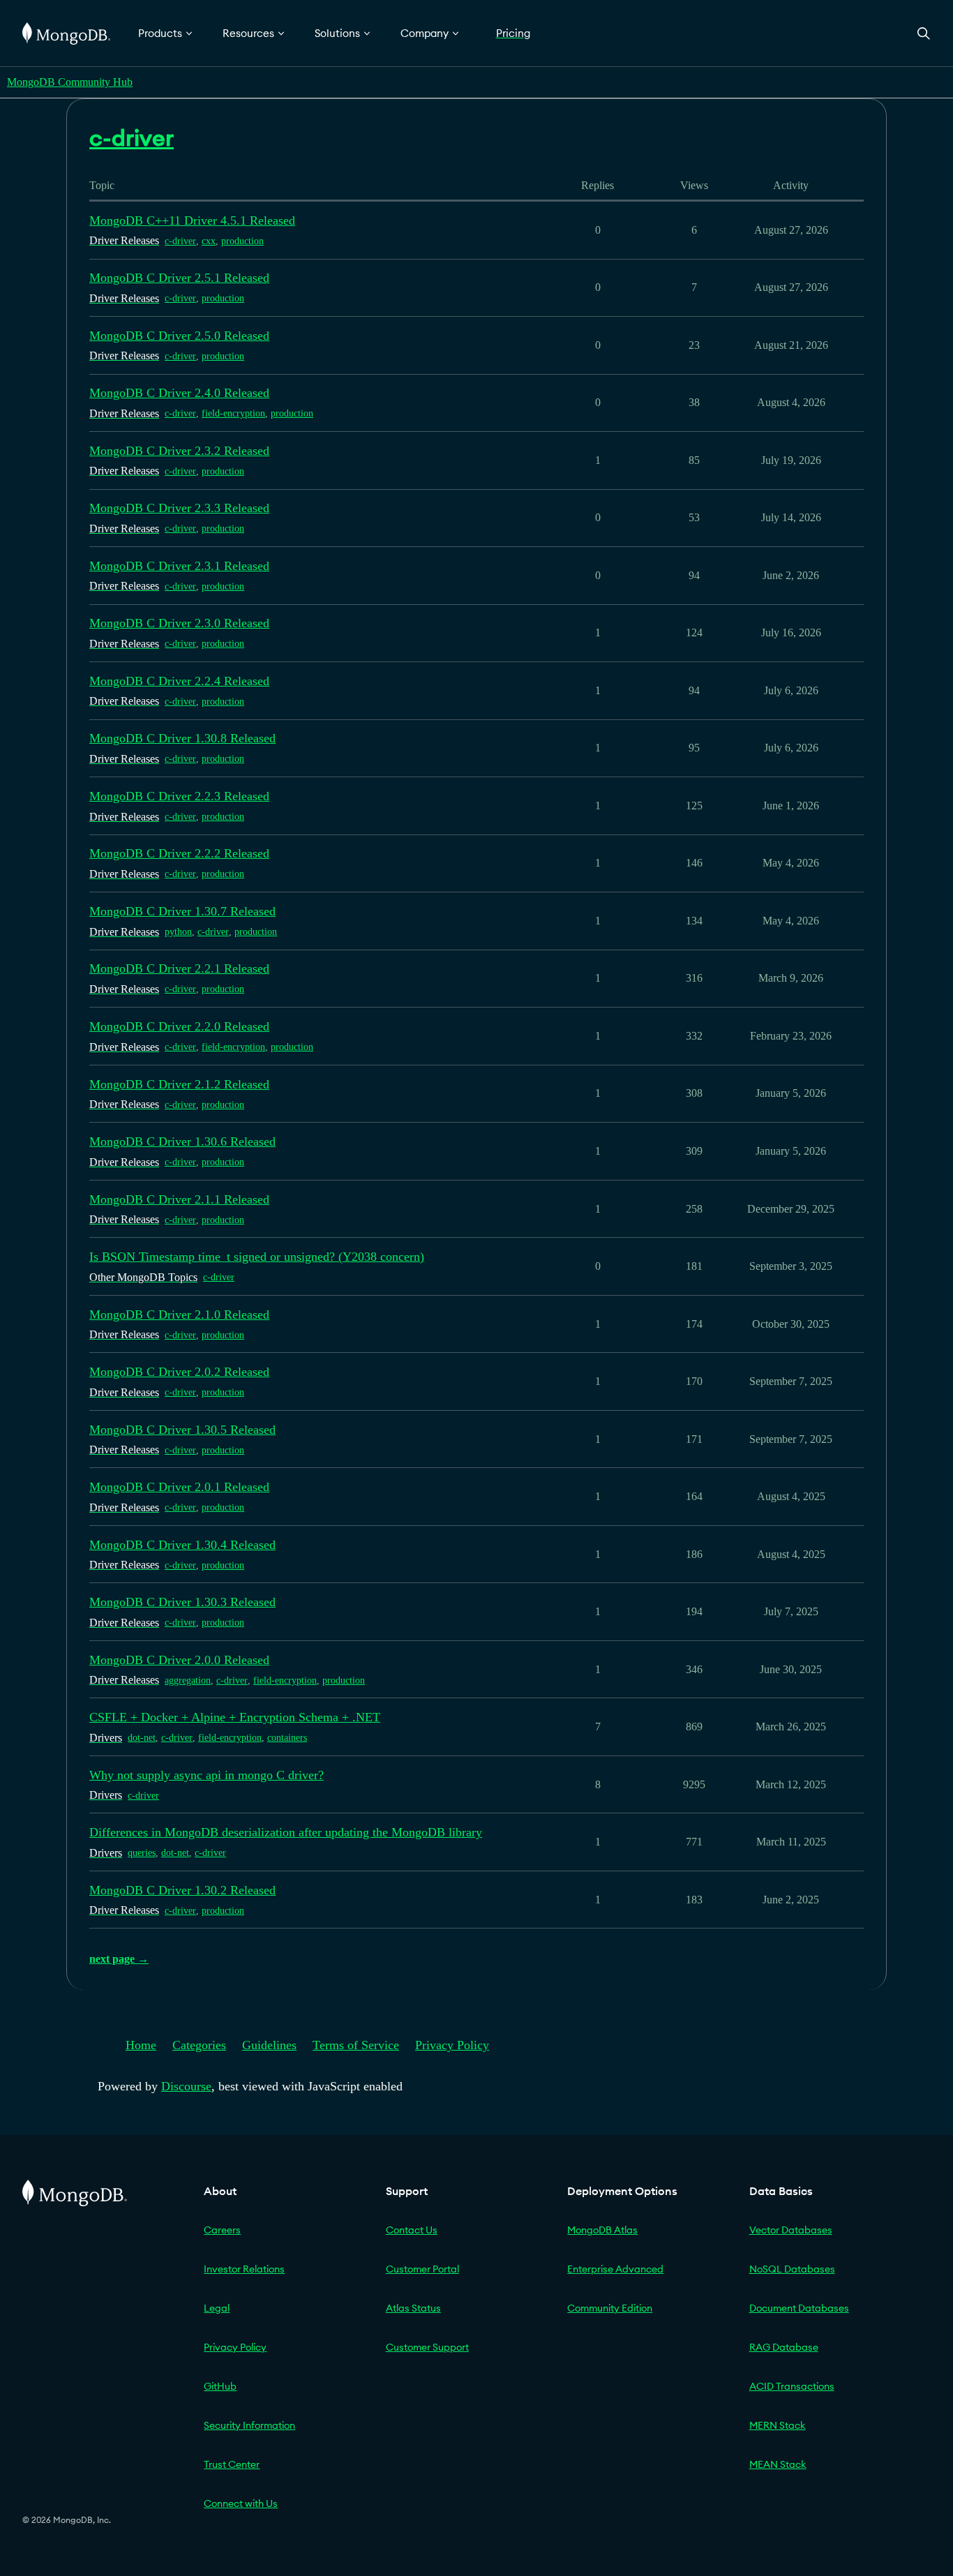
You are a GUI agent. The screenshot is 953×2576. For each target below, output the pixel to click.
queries (142, 1853)
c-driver (180, 241)
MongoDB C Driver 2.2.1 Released (179, 968)
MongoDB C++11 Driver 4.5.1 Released (192, 220)
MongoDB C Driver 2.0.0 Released (179, 1660)
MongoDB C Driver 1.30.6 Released (182, 1141)
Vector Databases (791, 2230)
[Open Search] (924, 33)
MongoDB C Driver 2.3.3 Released (179, 508)
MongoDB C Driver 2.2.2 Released (179, 853)
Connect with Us (241, 2503)
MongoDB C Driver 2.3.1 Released (179, 566)
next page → (119, 1959)
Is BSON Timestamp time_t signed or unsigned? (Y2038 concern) (257, 1257)
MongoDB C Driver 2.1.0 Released (179, 1315)
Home (141, 2045)
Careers (222, 2230)
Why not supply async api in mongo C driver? (207, 1775)
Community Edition (610, 2308)
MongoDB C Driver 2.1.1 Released (179, 1199)
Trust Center (232, 2464)
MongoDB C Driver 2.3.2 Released (179, 451)
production (242, 241)
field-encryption (233, 413)
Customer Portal (422, 2269)
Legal (217, 2308)
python (178, 932)
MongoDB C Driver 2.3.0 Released (179, 623)
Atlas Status (413, 2308)
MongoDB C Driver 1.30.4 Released (182, 1545)
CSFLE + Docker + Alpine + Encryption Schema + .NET (235, 1717)
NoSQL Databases (792, 2269)
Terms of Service (356, 2045)
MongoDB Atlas (602, 2230)
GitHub (220, 2386)
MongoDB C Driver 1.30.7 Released (182, 911)
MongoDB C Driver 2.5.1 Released (179, 278)
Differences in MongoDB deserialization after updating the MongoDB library (286, 1832)
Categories (199, 2045)
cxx (209, 241)
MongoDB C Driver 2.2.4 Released (179, 681)
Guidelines (269, 2045)
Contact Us (412, 2230)
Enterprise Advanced (615, 2269)
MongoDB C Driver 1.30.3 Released (182, 1602)
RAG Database (784, 2347)
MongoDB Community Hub (70, 82)
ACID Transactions (792, 2386)
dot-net (142, 1738)
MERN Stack (778, 2425)
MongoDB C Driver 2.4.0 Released (179, 393)
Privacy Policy (452, 2045)
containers (287, 1738)
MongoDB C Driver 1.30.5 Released (182, 1430)
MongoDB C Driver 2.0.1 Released (179, 1487)
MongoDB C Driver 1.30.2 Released (182, 1890)
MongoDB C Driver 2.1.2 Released (179, 1084)
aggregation (188, 1680)
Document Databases (799, 2308)
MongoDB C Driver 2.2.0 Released (179, 1026)
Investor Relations (244, 2269)
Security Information (249, 2425)
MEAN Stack (778, 2464)
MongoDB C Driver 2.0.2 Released (179, 1372)
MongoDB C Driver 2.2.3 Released (179, 796)
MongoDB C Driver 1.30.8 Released (182, 738)
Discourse (186, 2086)
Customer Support (427, 2347)
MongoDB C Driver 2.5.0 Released (179, 336)
